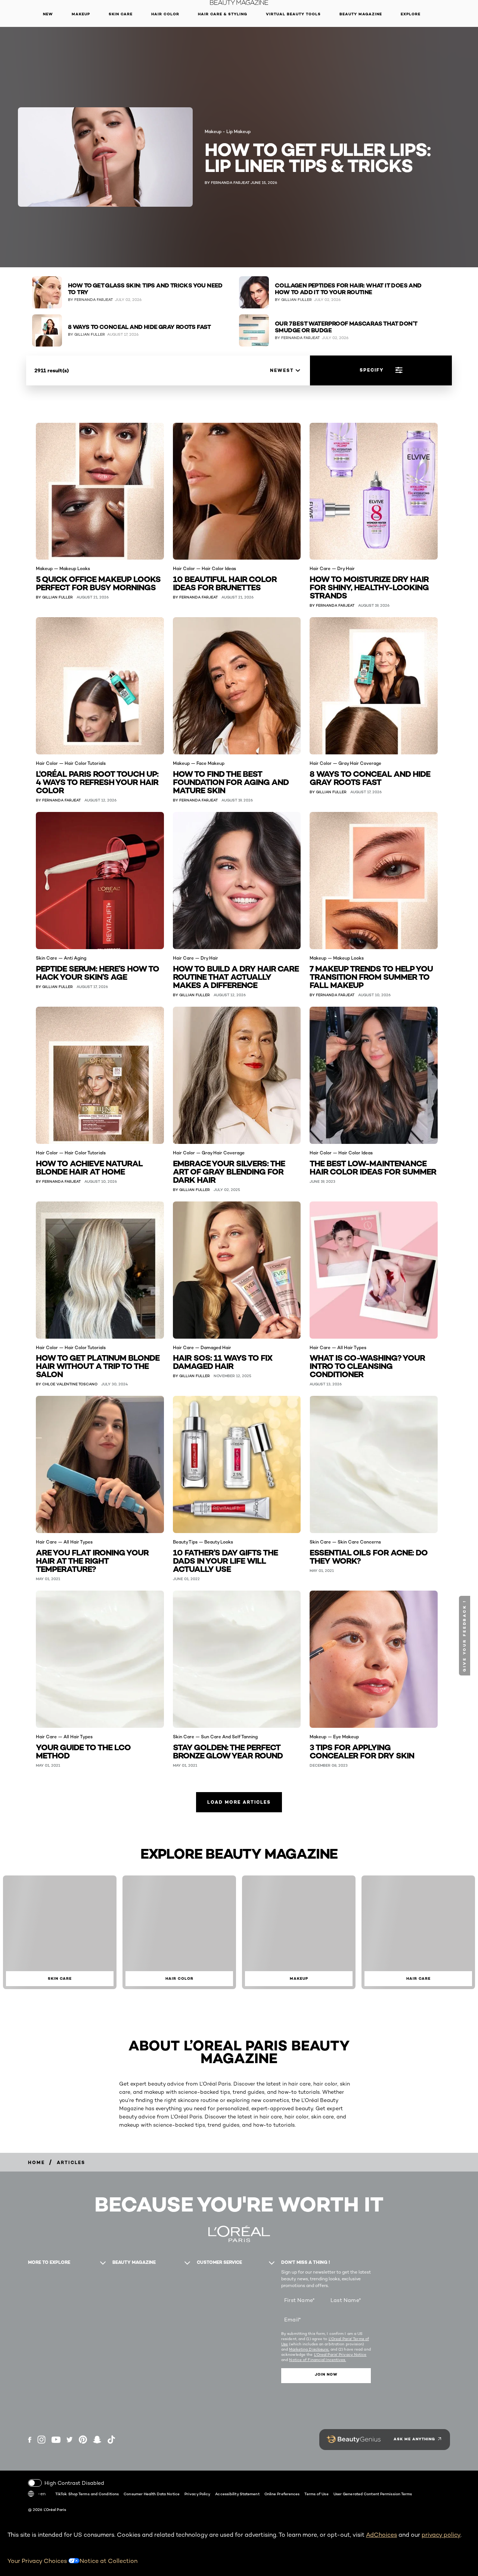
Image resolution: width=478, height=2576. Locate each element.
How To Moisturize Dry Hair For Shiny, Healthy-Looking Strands (369, 587)
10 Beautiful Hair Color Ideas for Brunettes (225, 583)
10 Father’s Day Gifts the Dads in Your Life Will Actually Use (225, 1560)
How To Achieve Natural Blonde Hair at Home (89, 1167)
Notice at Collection (108, 2561)
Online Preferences (282, 2494)
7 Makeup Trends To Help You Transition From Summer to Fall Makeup (371, 976)
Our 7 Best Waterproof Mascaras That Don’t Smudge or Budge (346, 327)
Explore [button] (411, 14)
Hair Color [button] (165, 14)
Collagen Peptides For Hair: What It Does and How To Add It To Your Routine (348, 289)
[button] (465, 1636)
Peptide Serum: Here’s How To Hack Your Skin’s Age (97, 972)
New (48, 14)
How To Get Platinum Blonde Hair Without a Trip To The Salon (98, 1365)
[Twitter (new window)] (70, 2440)
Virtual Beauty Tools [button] (293, 14)
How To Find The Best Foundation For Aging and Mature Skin (231, 781)
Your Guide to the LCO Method (83, 1751)
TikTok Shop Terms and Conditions (87, 2494)
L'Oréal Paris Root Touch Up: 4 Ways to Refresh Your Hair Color (97, 781)
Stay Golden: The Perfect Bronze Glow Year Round (228, 1751)
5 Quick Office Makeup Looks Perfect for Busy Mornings (98, 583)
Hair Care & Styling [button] (223, 14)
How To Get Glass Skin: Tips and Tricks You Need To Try (145, 289)
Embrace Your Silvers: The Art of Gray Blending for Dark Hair (229, 1171)
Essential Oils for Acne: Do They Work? (369, 1556)
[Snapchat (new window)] (97, 2440)
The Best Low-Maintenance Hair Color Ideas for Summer (373, 1167)
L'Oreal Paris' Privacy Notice (340, 2354)
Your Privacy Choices (38, 2561)
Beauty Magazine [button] (361, 14)
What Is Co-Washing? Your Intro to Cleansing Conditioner (367, 1365)
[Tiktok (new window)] (111, 2440)
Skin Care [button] (121, 14)
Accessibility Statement (237, 2494)
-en (42, 2494)
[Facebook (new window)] (30, 2440)
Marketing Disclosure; (309, 2349)
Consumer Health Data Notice (152, 2494)
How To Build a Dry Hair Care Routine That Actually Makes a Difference (236, 976)
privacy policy (441, 2535)
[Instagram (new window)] (41, 2440)
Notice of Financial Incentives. (317, 2360)
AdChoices (381, 2535)
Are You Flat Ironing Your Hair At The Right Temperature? (92, 1560)
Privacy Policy (197, 2494)
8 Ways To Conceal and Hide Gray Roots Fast (139, 327)
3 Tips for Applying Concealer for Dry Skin (362, 1751)
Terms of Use (316, 2494)
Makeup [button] (81, 14)
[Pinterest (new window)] (83, 2440)
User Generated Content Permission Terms (373, 2494)
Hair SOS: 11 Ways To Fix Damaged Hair (223, 1361)
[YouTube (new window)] (56, 2440)
